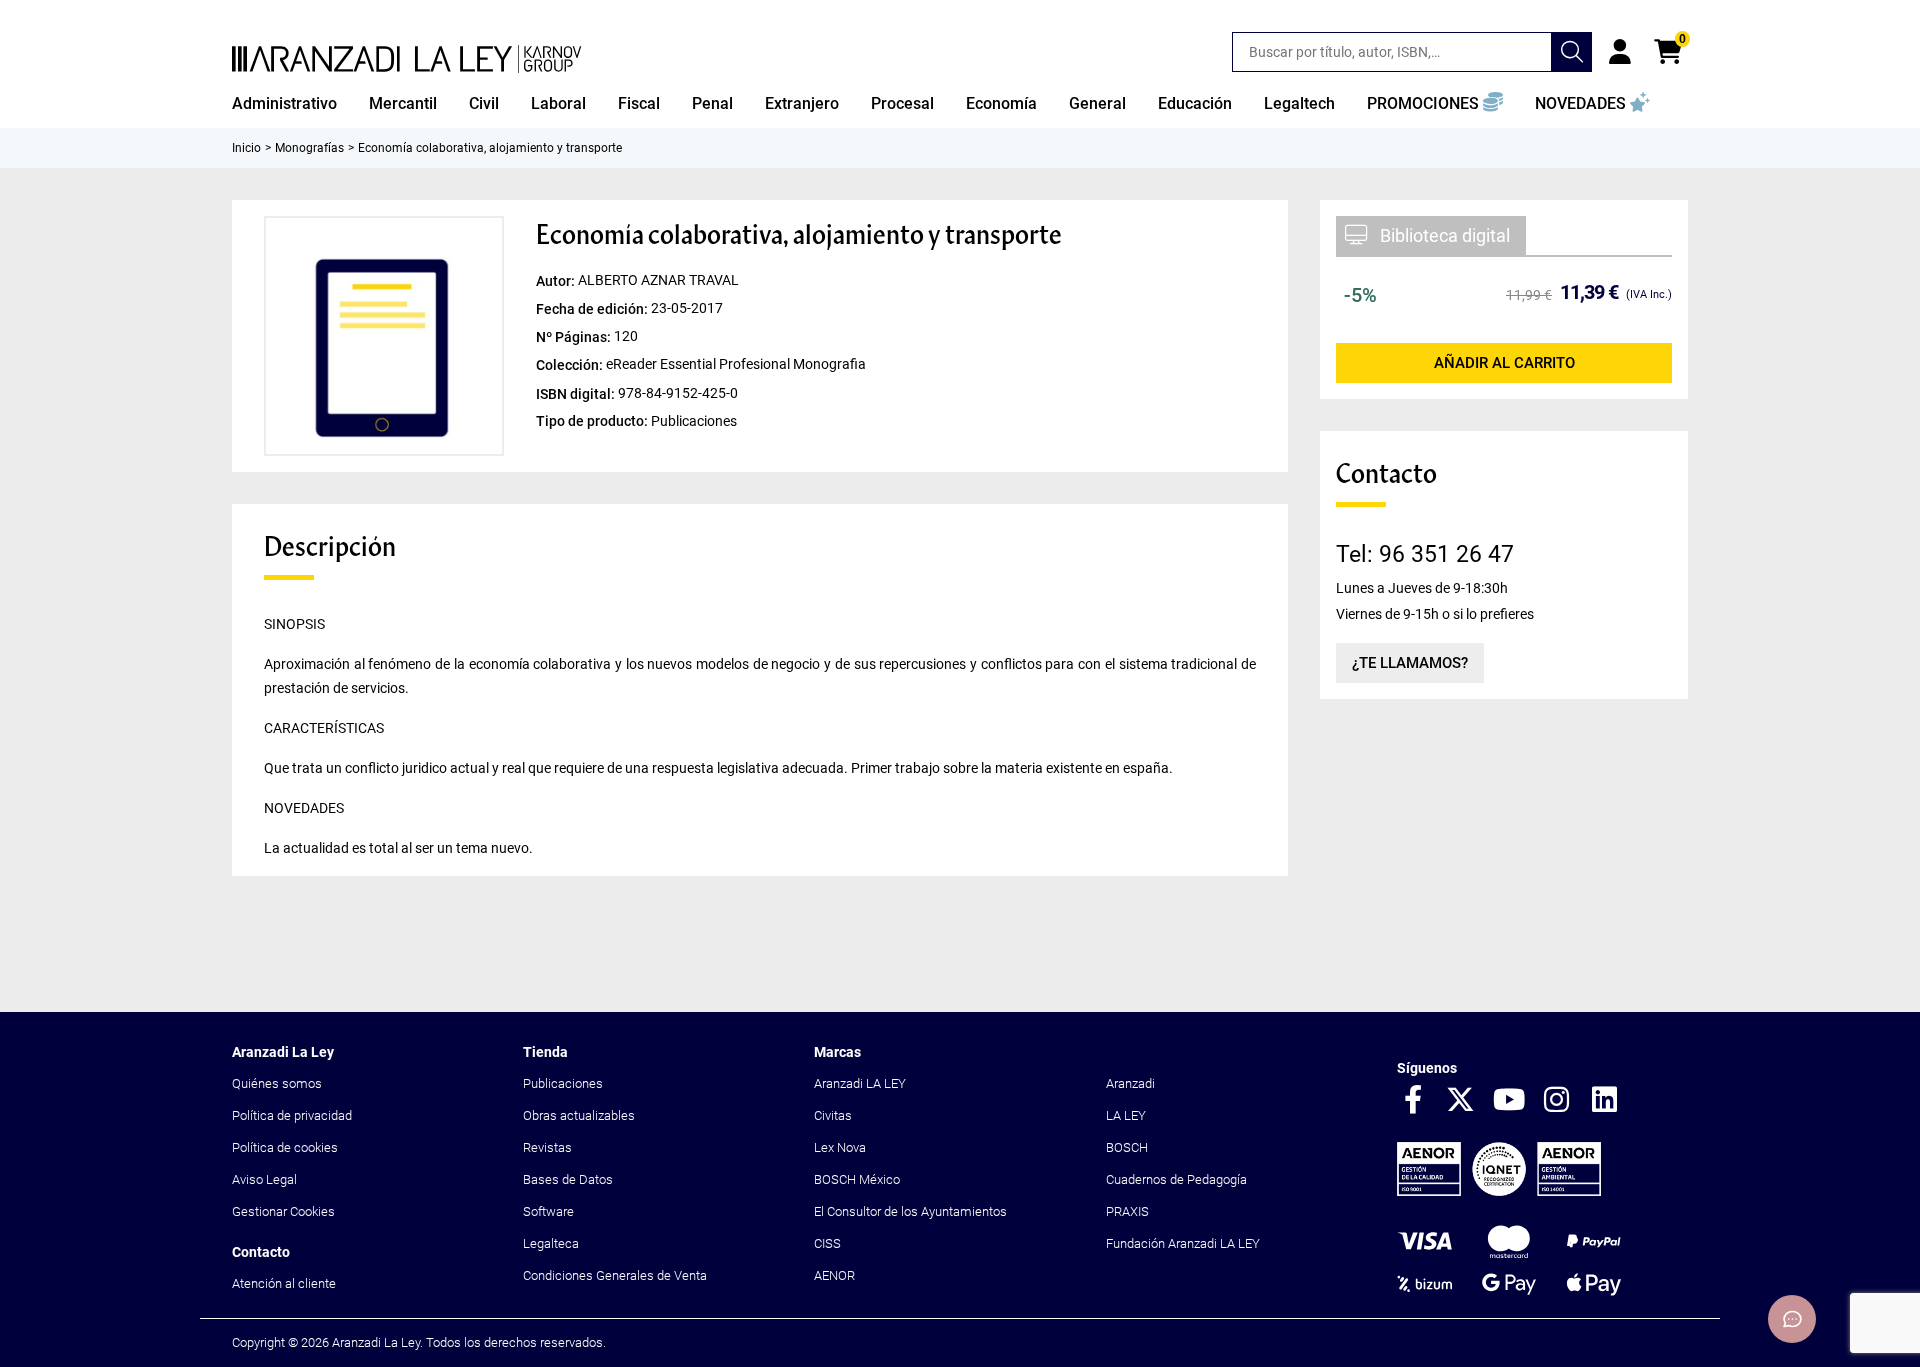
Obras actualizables (579, 1115)
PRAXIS (1127, 1211)
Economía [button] (1001, 103)
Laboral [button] (558, 103)
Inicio (246, 148)
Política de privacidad (292, 1115)
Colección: (571, 365)
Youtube (1509, 1101)
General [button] (1097, 103)
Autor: (557, 281)
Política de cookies (285, 1147)
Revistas (547, 1147)
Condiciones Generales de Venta (615, 1275)
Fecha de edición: (593, 309)
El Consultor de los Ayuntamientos (910, 1211)
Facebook (1413, 1101)
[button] (1435, 104)
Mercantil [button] (403, 103)
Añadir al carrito (1504, 363)
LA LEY (1126, 1115)
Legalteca (551, 1243)
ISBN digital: (577, 393)
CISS (827, 1243)
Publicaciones (563, 1083)
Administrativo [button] (284, 103)
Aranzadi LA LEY (860, 1083)
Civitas (833, 1115)
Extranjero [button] (802, 103)
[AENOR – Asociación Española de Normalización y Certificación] (1499, 1191)
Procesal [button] (902, 103)
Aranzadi (1130, 1083)
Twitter (1461, 1101)
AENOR (834, 1275)
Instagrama (1557, 1101)
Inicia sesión (1620, 52)
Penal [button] (712, 103)
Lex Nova (840, 1147)
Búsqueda (1572, 52)
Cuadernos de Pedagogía (1176, 1179)
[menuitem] (284, 104)
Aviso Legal (264, 1179)
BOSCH (1127, 1147)
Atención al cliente (284, 1283)
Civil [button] (484, 103)
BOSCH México (857, 1179)
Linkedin (1605, 1101)
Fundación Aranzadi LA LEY (1183, 1243)
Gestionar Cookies (283, 1211)
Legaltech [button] (1299, 103)
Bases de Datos (568, 1179)
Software (548, 1211)
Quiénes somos (277, 1083)
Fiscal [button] (639, 103)
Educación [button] (1195, 103)
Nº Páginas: (575, 337)
